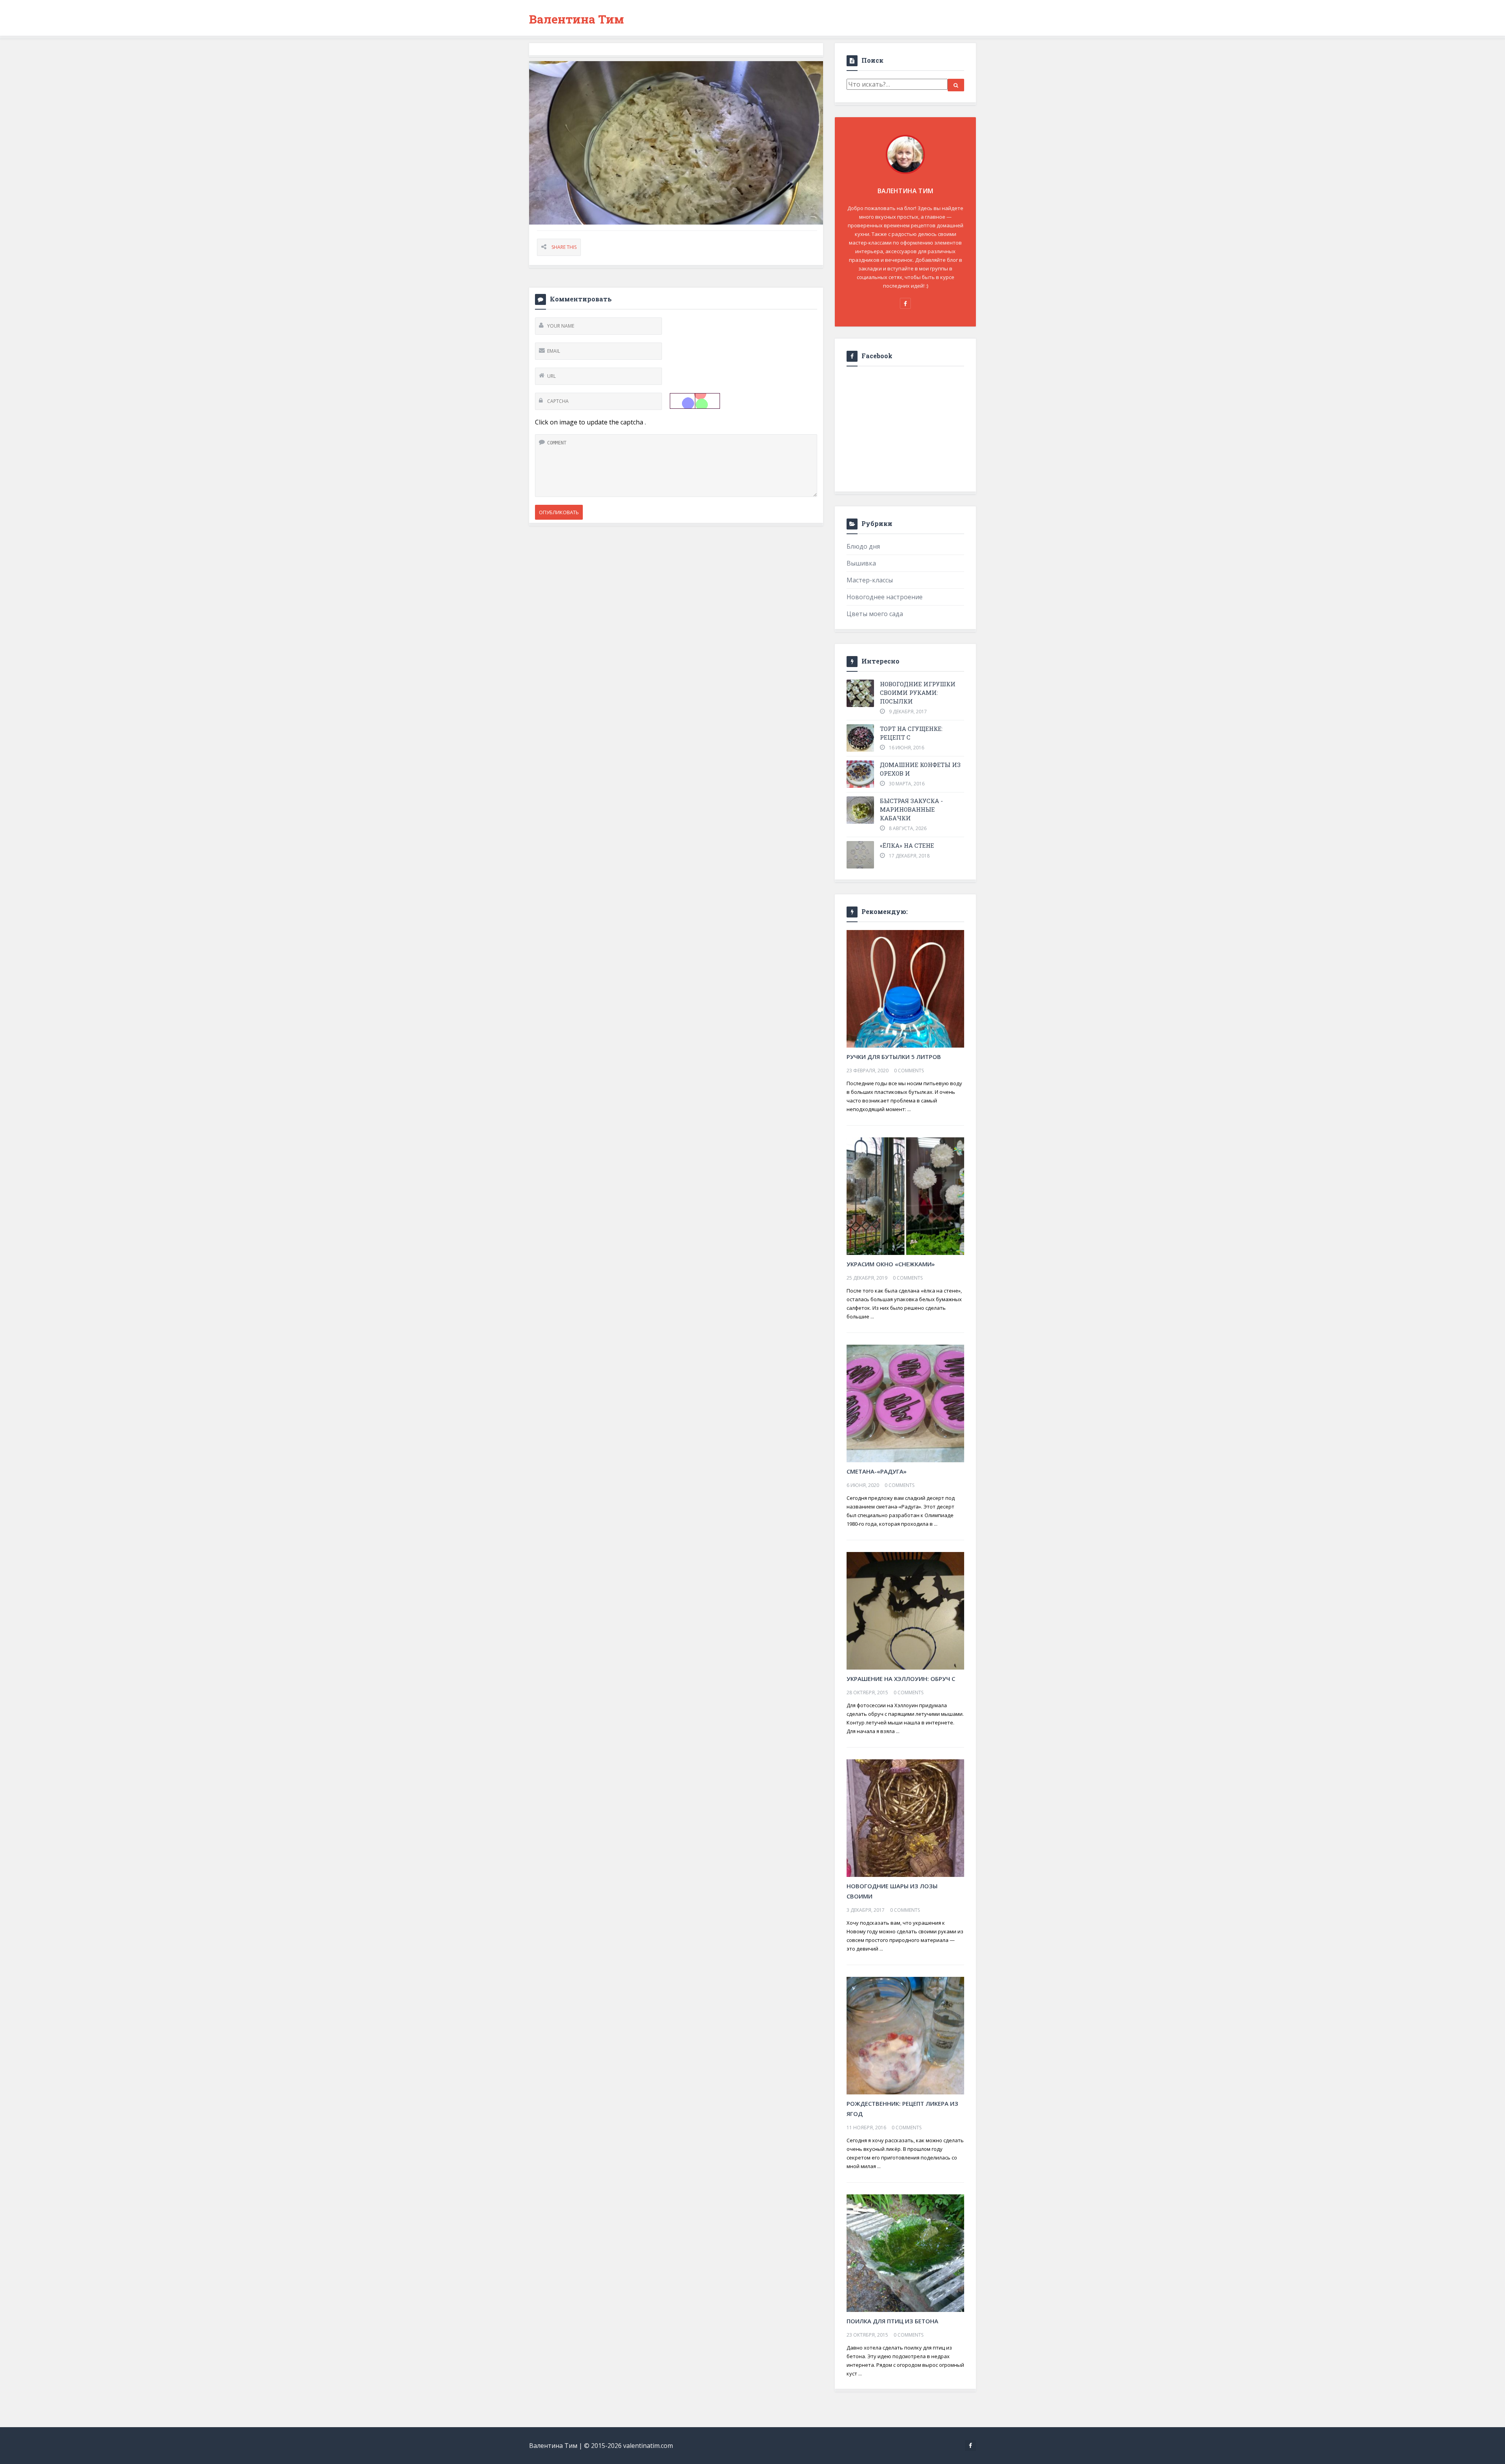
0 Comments (909, 1071)
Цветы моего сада (875, 614)
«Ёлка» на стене (907, 845)
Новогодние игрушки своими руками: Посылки (918, 693)
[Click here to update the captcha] (695, 401)
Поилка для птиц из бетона (892, 2321)
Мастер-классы (870, 580)
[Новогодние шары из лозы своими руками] (905, 1817)
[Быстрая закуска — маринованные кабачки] (860, 810)
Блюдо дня (863, 546)
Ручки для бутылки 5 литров (894, 1057)
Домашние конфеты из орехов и (920, 769)
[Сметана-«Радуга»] (905, 1403)
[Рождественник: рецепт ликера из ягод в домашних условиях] (905, 2035)
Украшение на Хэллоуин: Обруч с (901, 1679)
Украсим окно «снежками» (891, 1264)
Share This (564, 247)
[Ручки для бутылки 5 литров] (905, 988)
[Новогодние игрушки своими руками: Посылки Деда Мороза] (860, 693)
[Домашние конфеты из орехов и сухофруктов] (860, 774)
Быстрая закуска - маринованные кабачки (911, 809)
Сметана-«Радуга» (877, 1471)
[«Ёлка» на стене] (860, 855)
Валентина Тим (577, 19)
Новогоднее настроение (885, 597)
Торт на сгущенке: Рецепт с (911, 733)
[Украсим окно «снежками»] (905, 1195)
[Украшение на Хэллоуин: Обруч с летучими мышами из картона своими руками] (905, 1610)
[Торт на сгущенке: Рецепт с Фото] (860, 738)
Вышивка (861, 563)
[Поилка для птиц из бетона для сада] (905, 2252)
